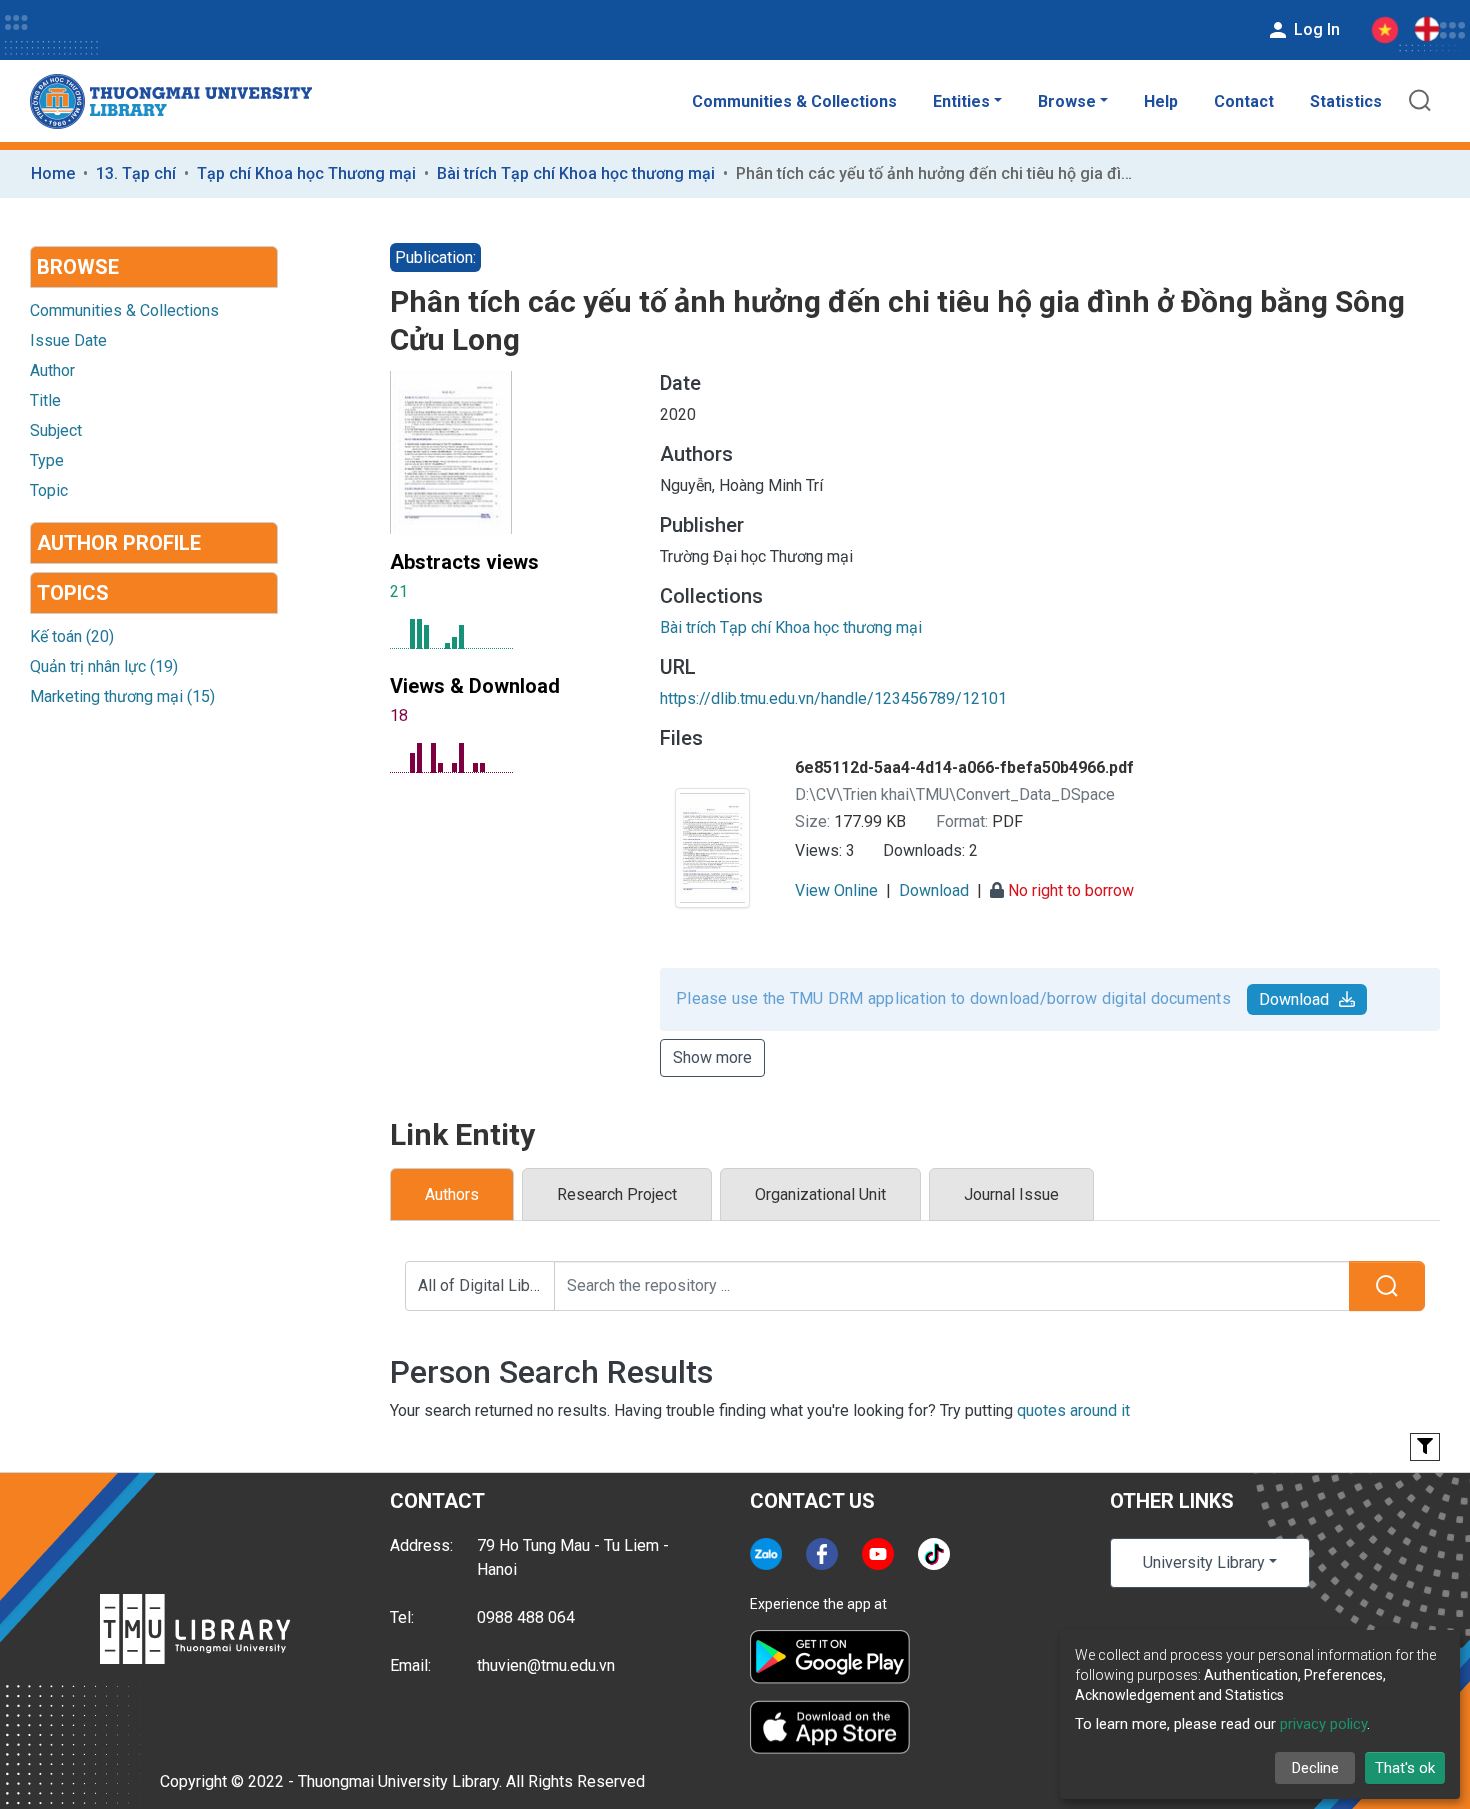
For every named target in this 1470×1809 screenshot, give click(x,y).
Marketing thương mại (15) (122, 696)
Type (47, 460)
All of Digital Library (486, 1285)
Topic (49, 490)
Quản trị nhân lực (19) (104, 666)
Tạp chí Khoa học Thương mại (306, 173)
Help (1161, 101)
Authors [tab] (452, 1194)
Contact (1244, 101)
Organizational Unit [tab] (820, 1194)
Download (1294, 999)
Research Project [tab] (617, 1194)
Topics (73, 593)
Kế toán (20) (72, 636)
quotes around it (1073, 1410)
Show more (712, 1057)
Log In (1315, 29)
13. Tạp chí (136, 173)
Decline (1315, 1768)
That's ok (1405, 1768)
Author (52, 370)
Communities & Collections (794, 101)
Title (45, 400)
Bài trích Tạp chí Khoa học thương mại (576, 173)
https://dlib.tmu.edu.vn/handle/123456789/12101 (833, 698)
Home (53, 173)
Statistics (1346, 101)
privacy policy (1323, 1724)
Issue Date (68, 340)
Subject (56, 430)
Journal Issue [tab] (1011, 1194)
